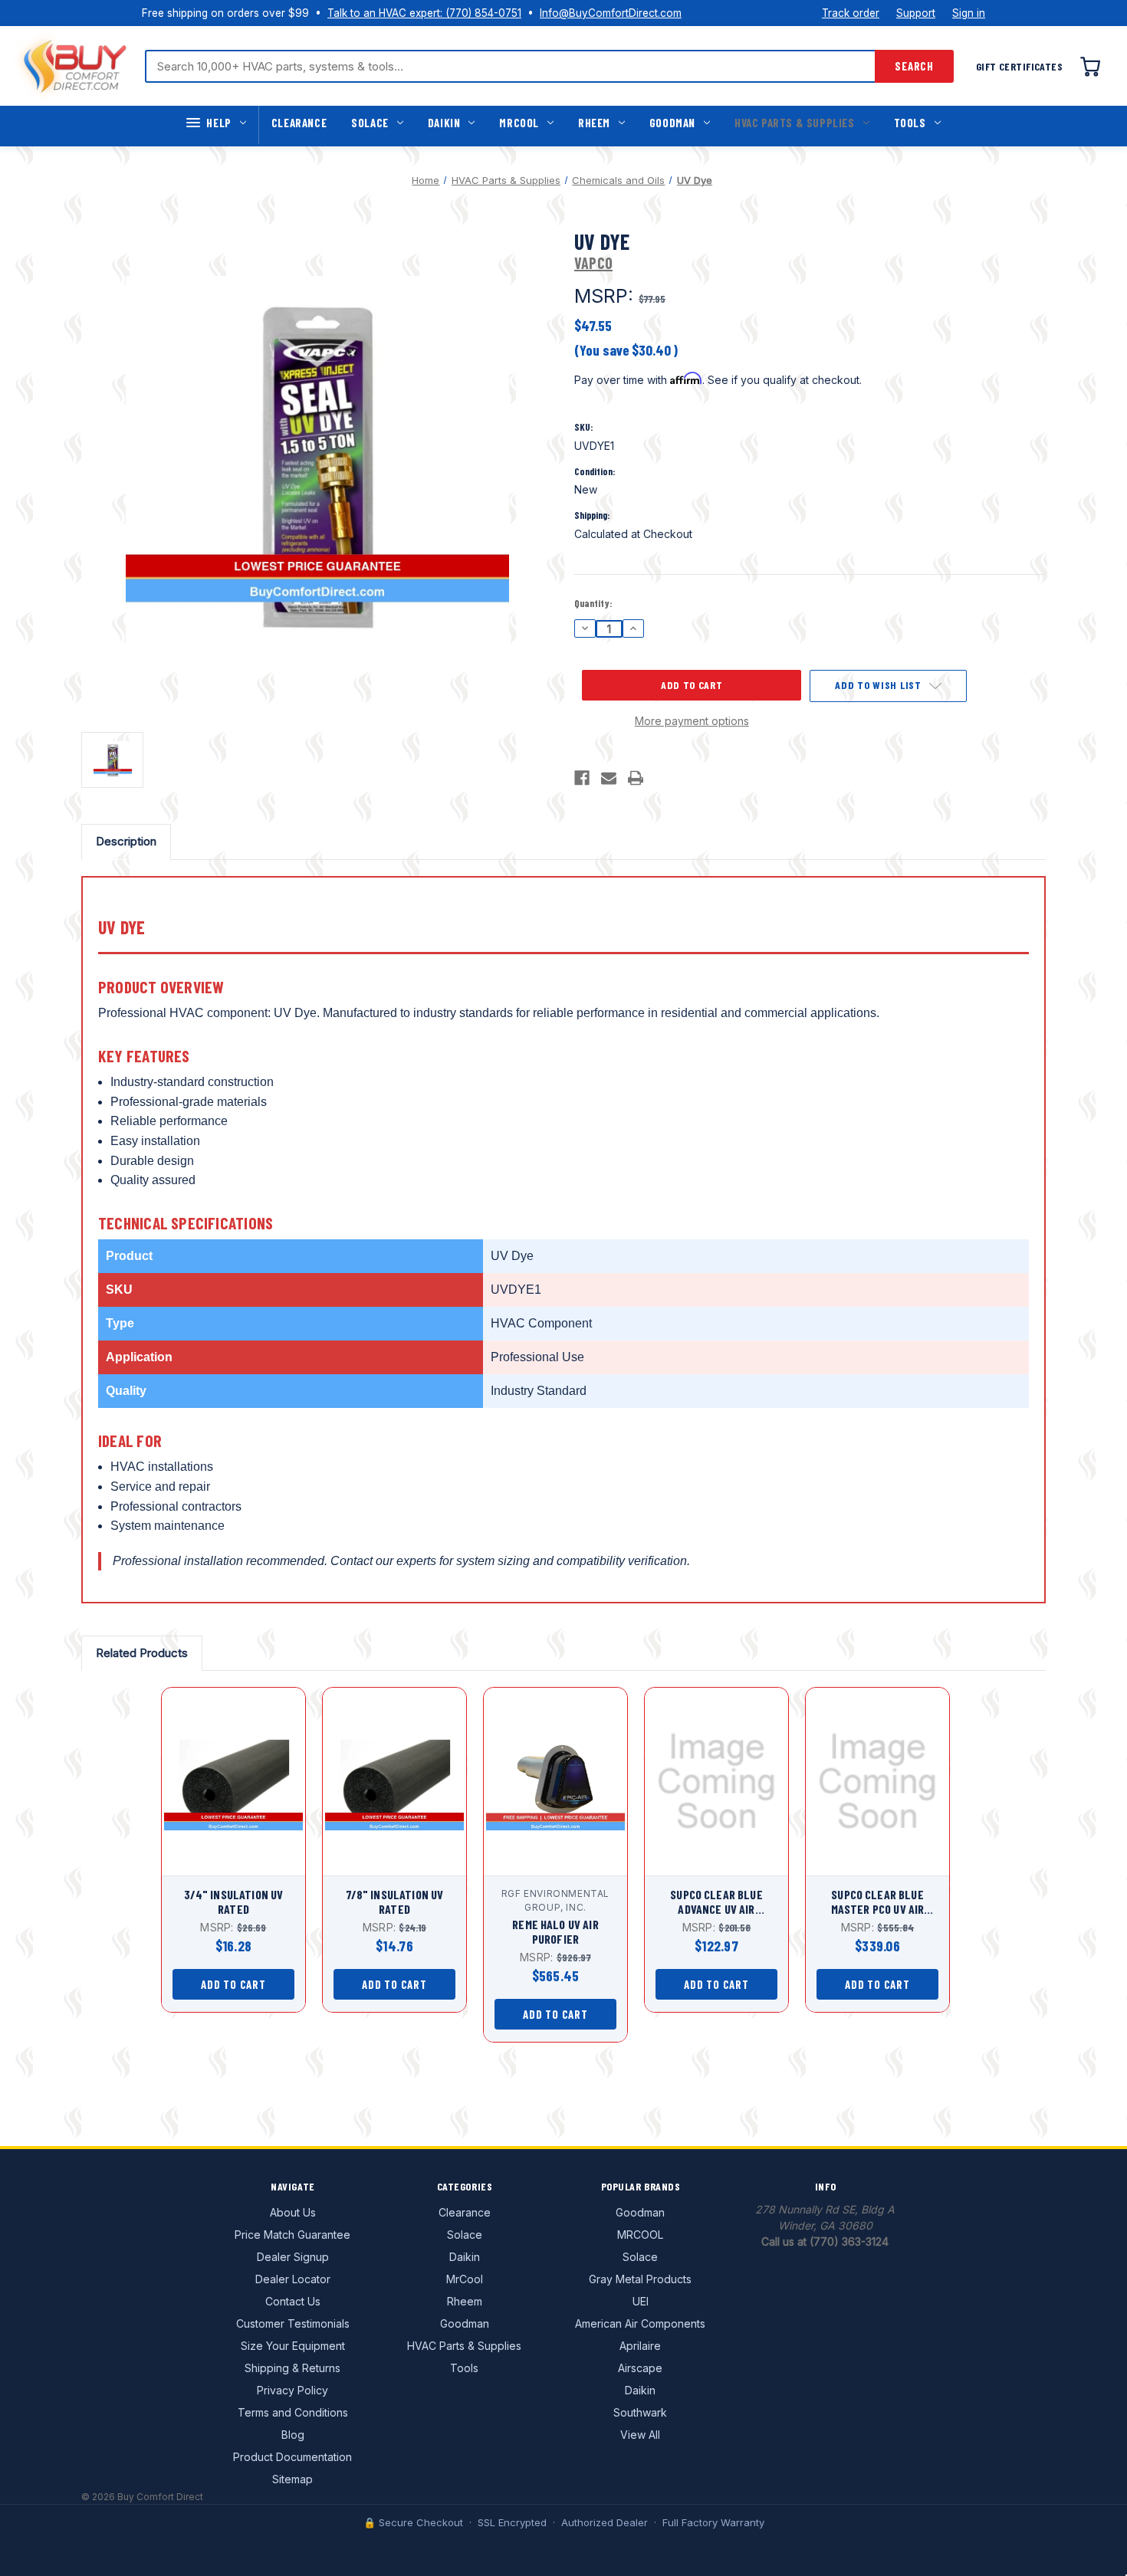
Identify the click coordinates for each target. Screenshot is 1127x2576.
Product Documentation (292, 2457)
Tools (910, 123)
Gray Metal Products (640, 2279)
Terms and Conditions (293, 2412)
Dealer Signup (293, 2257)
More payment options (692, 721)
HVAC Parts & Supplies (795, 123)
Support (916, 13)
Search (914, 66)
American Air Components (640, 2323)
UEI (641, 2301)
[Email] (609, 778)
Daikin (444, 123)
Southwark (640, 2412)
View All (640, 2435)
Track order (851, 13)
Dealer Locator (293, 2279)
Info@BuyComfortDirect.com (611, 13)
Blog (293, 2435)
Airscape (640, 2368)
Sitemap (292, 2479)
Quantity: (593, 603)
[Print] (636, 778)
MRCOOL (640, 2235)
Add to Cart (233, 1795)
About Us (293, 2212)
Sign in (969, 13)
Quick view (230, 1768)
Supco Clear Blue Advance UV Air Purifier (716, 1902)
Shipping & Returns (292, 2368)
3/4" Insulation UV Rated (234, 1902)
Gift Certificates (1019, 66)
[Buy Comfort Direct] (75, 66)
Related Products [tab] (142, 1653)
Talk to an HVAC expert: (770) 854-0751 (424, 13)
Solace (370, 123)
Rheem (594, 123)
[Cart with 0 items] (1090, 66)
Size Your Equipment (293, 2346)
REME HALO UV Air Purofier (555, 1931)
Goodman (672, 123)
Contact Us (293, 2301)
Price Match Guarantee (292, 2235)
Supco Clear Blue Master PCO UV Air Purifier (878, 1902)
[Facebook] (582, 778)
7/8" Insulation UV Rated (395, 1902)
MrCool (519, 123)
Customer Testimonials (293, 2323)
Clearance (299, 123)
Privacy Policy (292, 2390)
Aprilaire (640, 2346)
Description (126, 841)
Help (219, 123)
